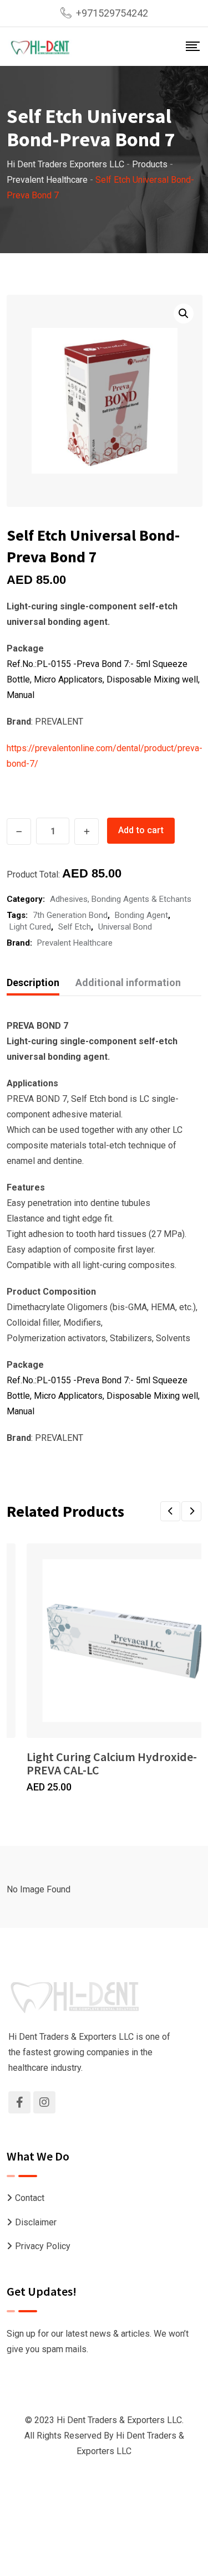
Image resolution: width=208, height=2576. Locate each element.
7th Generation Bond (70, 915)
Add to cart (141, 830)
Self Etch (75, 927)
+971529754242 (112, 13)
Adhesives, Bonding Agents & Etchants (121, 899)
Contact (30, 2198)
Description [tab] (33, 982)
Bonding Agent (141, 915)
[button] (184, 314)
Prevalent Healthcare (75, 943)
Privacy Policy (43, 2246)
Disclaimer (36, 2222)
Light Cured (30, 927)
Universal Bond (125, 927)
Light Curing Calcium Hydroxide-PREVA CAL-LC (112, 1763)
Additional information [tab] (128, 982)
